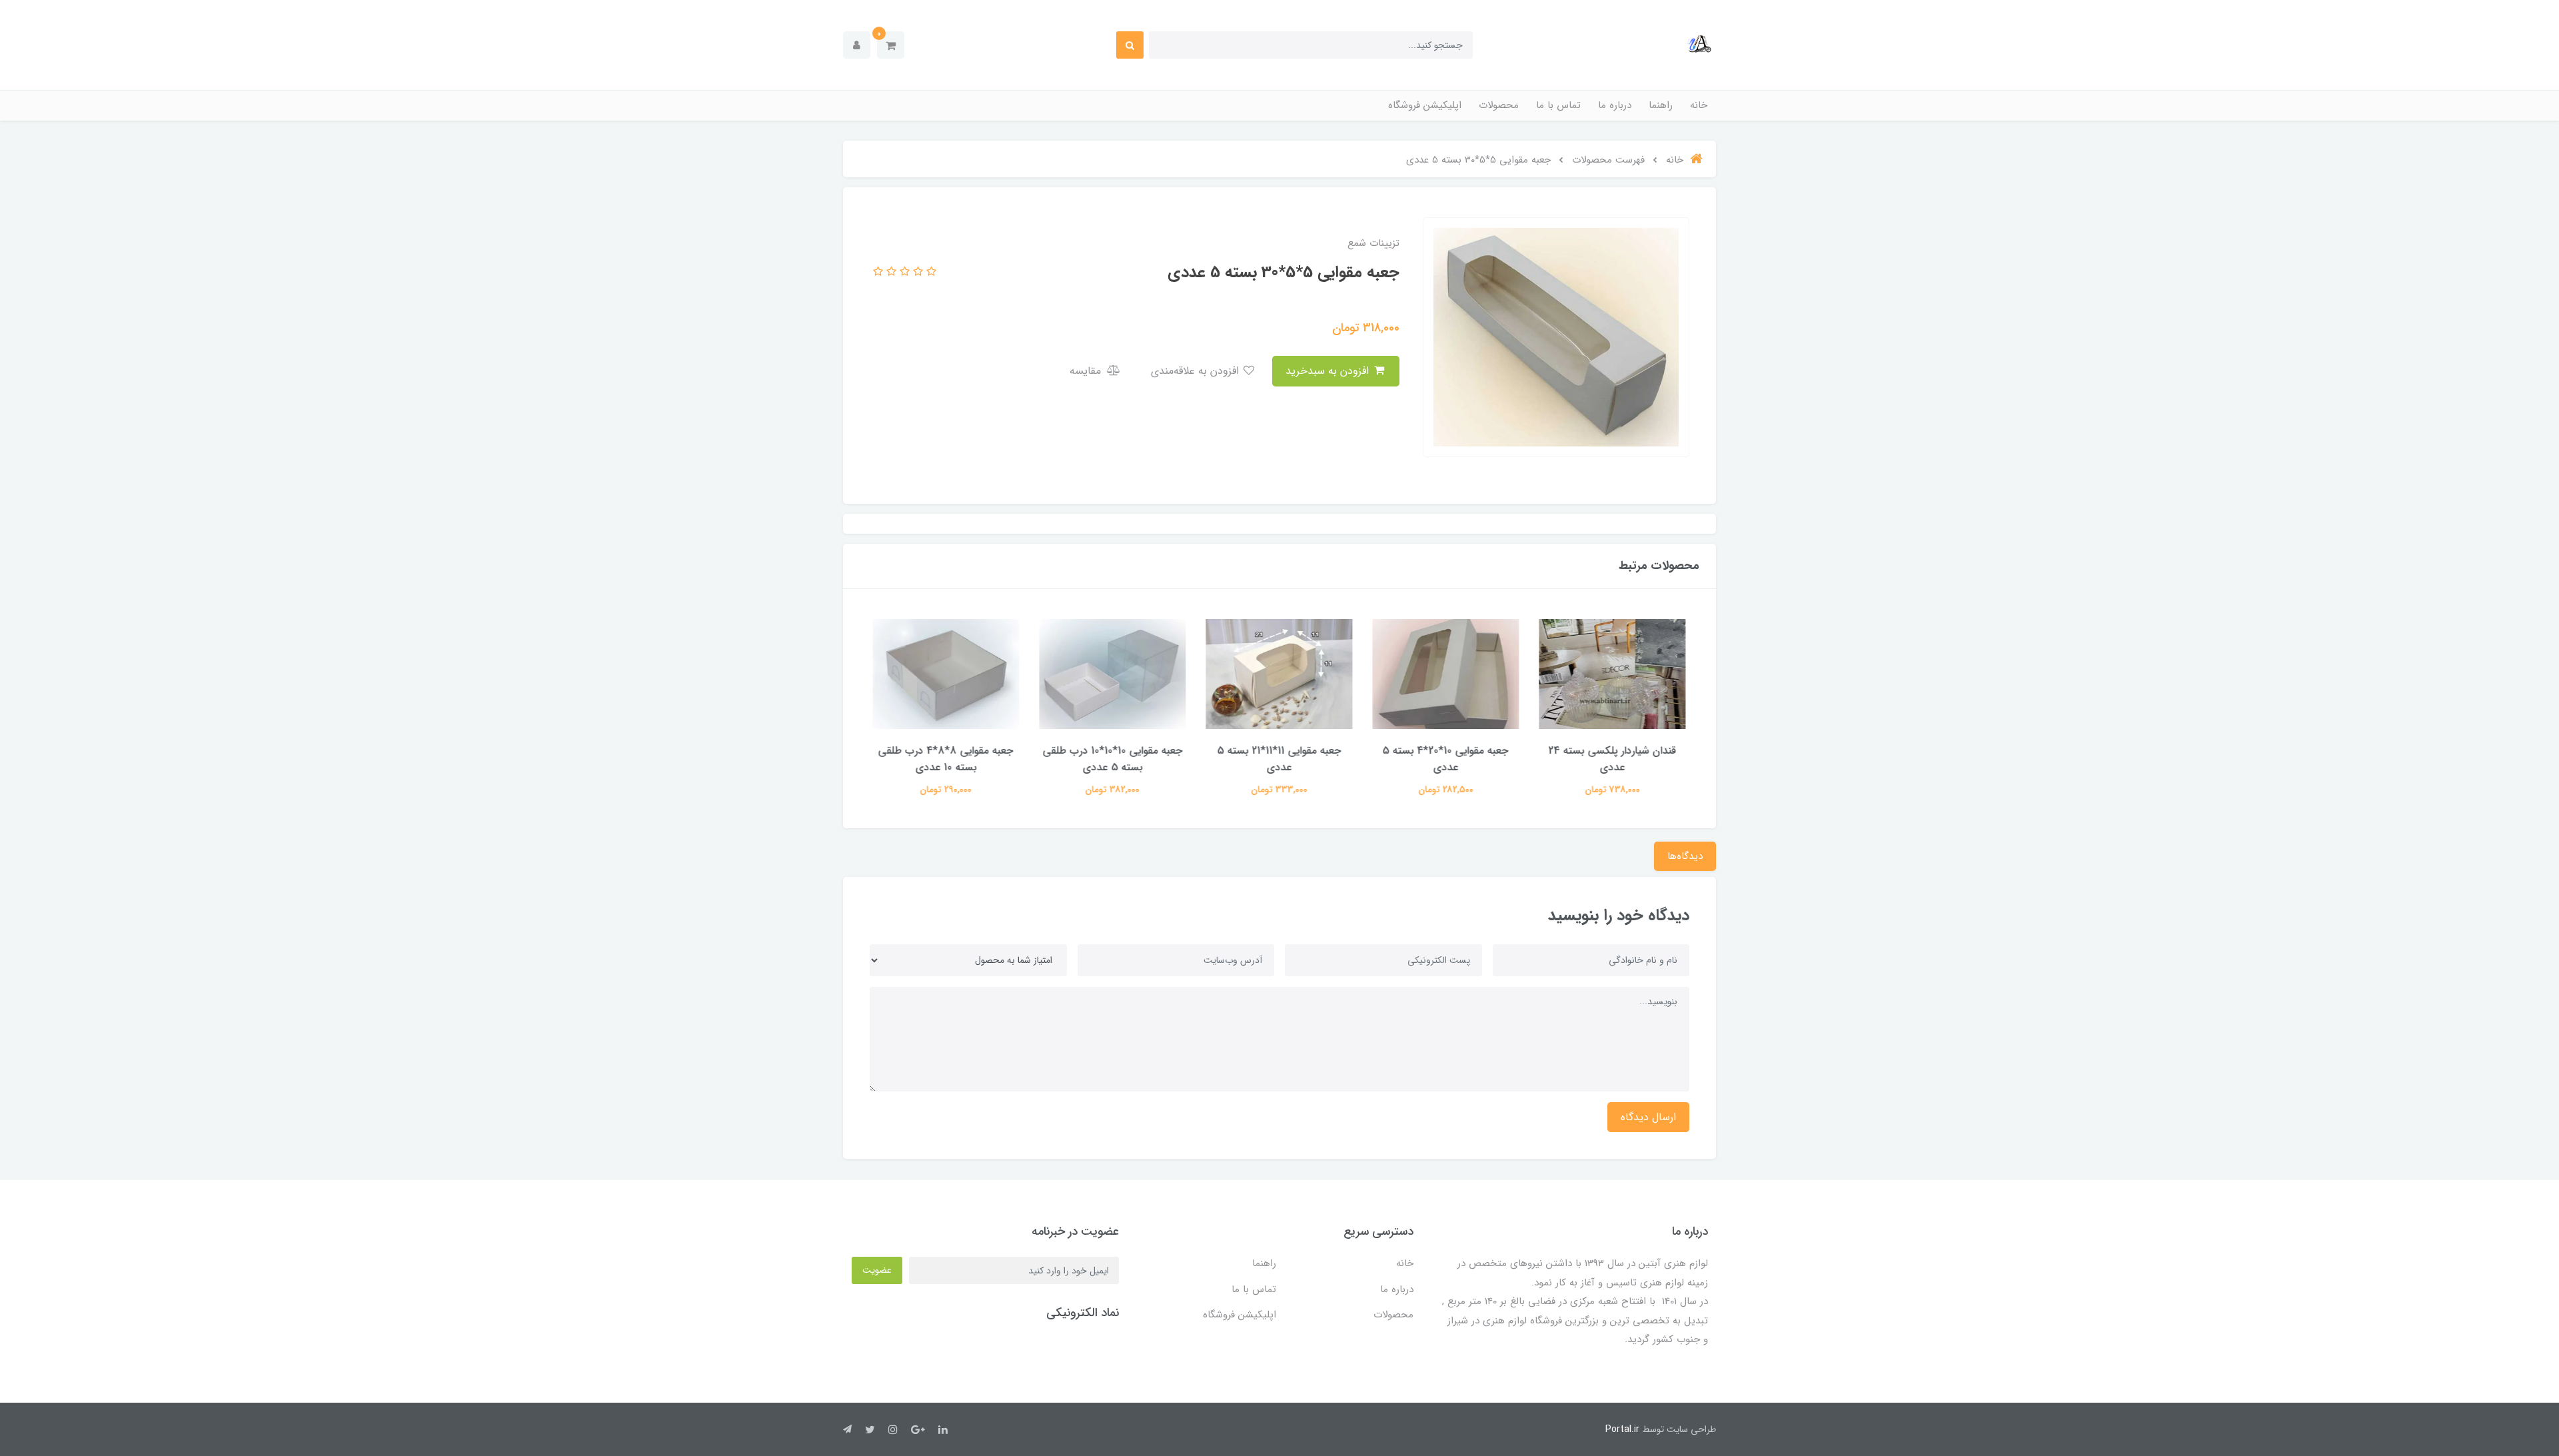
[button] (891, 45)
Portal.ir (1622, 1429)
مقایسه (1087, 371)
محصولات (1499, 105)
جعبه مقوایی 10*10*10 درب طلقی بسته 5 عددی (1113, 759)
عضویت (877, 1270)
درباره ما (1615, 105)
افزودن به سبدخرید (1329, 371)
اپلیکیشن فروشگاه (1425, 105)
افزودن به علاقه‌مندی (1197, 371)
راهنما (1661, 105)
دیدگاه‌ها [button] (1685, 856)
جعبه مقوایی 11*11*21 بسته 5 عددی (1279, 759)
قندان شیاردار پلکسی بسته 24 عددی (1613, 759)
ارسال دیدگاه (1648, 1117)
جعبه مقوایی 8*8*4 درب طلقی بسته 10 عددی (947, 759)
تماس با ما (1558, 105)
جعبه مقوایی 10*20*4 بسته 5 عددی (1446, 759)
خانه (1699, 105)
